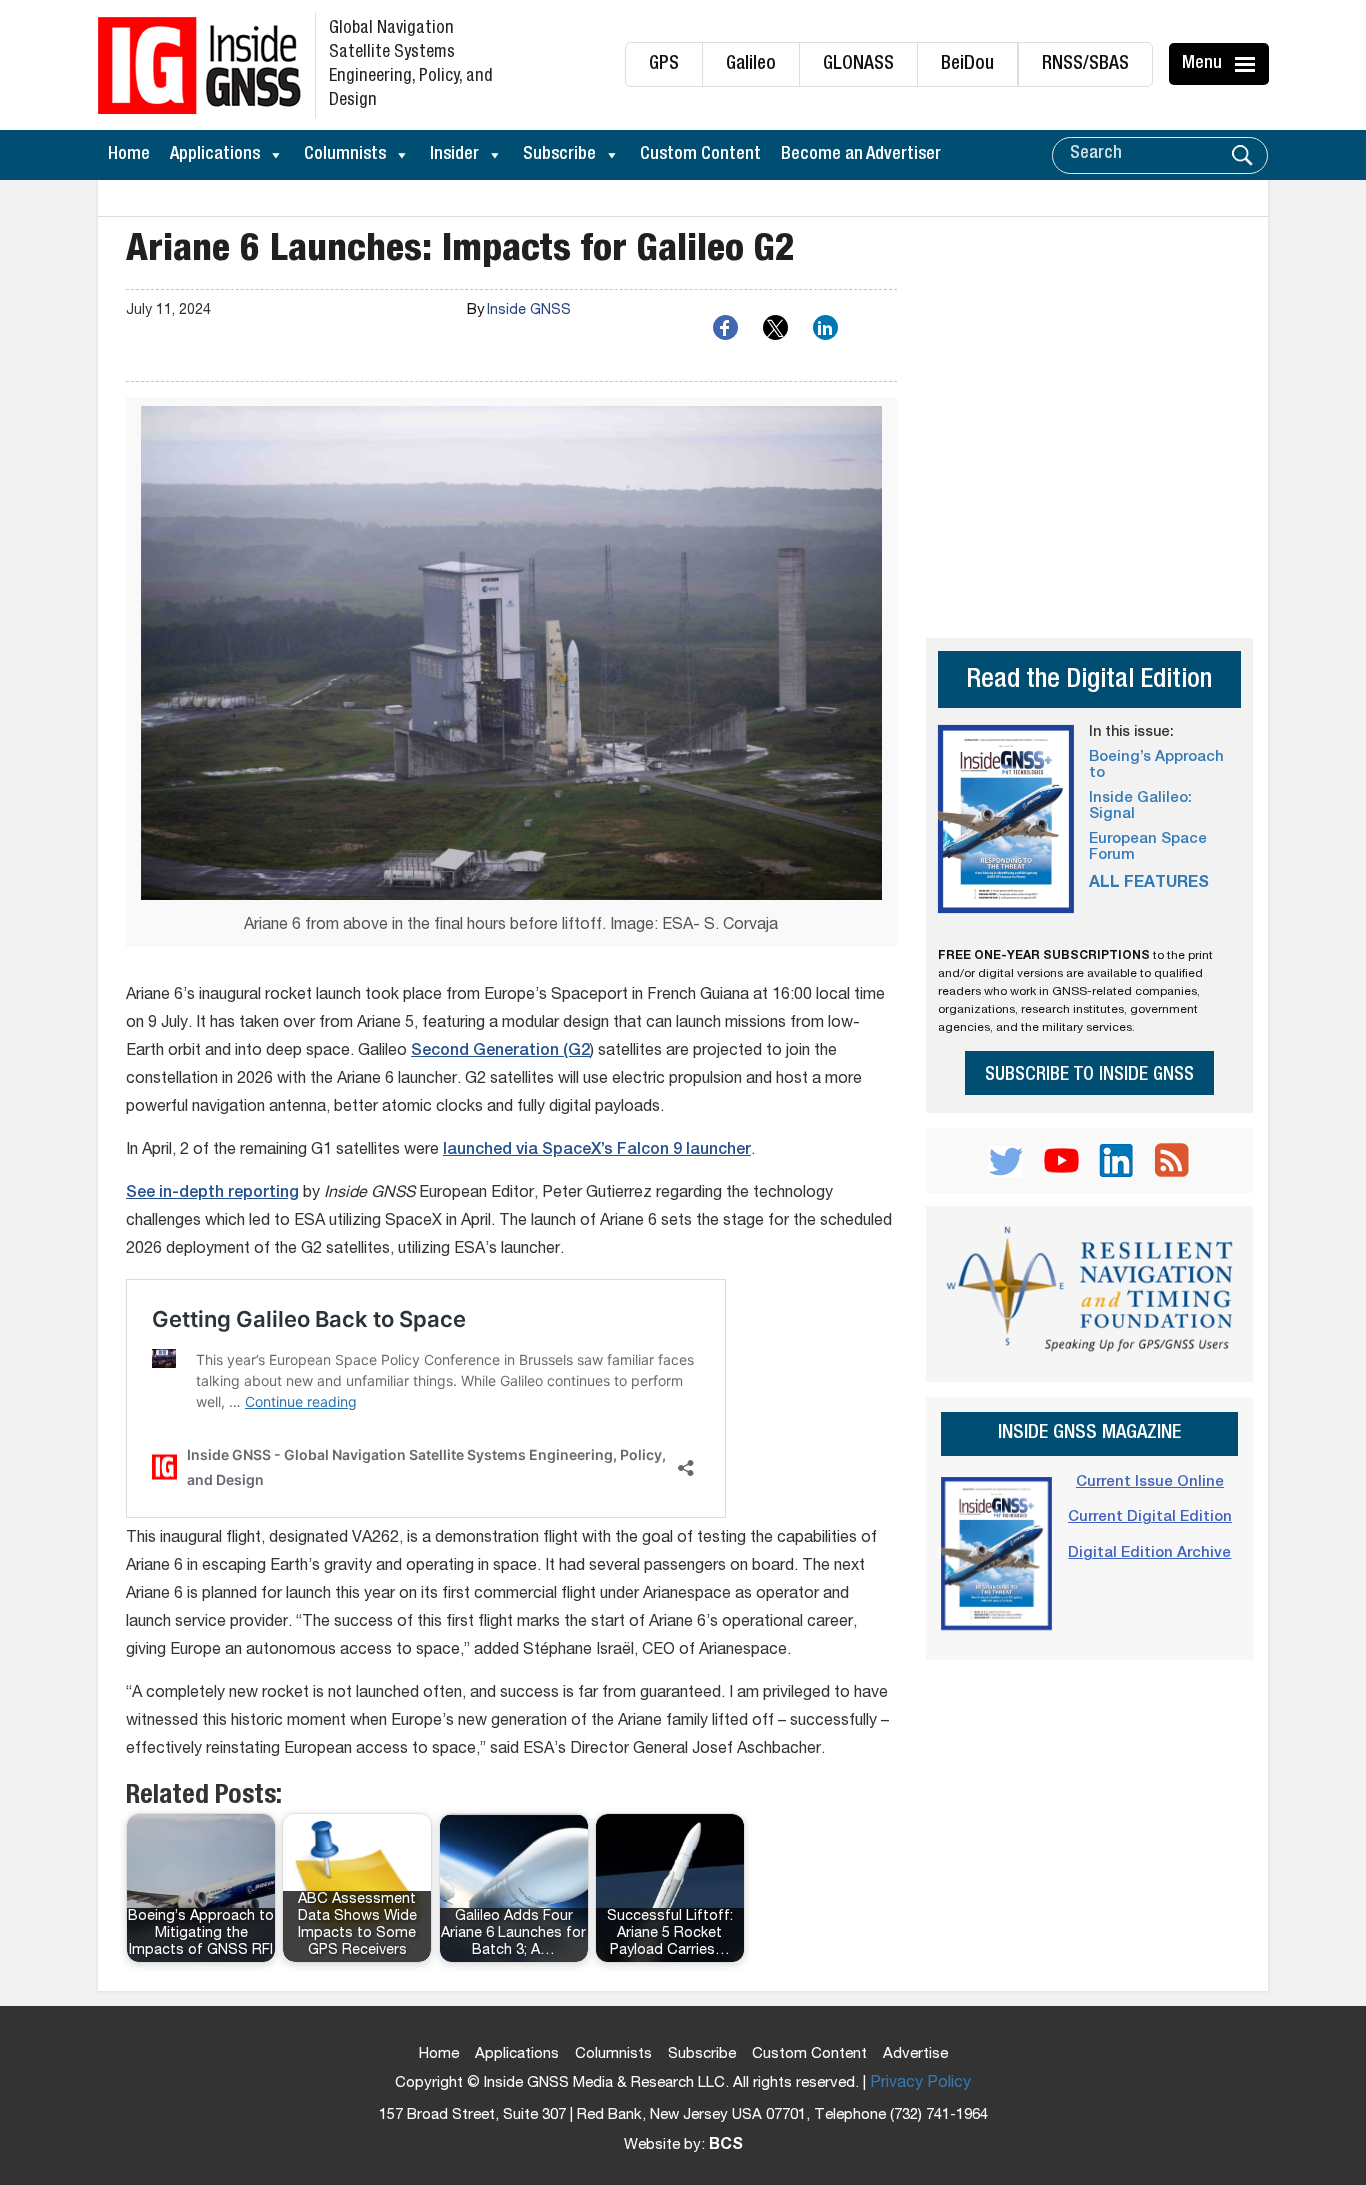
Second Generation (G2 (500, 1052)
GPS (664, 64)
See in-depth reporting (212, 1194)
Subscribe (559, 155)
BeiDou (967, 64)
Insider (454, 155)
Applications (215, 155)
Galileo (751, 64)
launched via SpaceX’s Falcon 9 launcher (597, 1151)
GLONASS (858, 64)
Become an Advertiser (861, 155)
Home (129, 155)
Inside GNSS (529, 311)
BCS (726, 2146)
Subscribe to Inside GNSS (1089, 1075)
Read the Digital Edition (1089, 681)
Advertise (915, 2054)
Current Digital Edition (1150, 1517)
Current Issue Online (1150, 1482)
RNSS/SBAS (1085, 64)
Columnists (345, 155)
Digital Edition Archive (1149, 1553)
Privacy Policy (920, 2084)
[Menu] (1248, 64)
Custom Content (700, 155)
